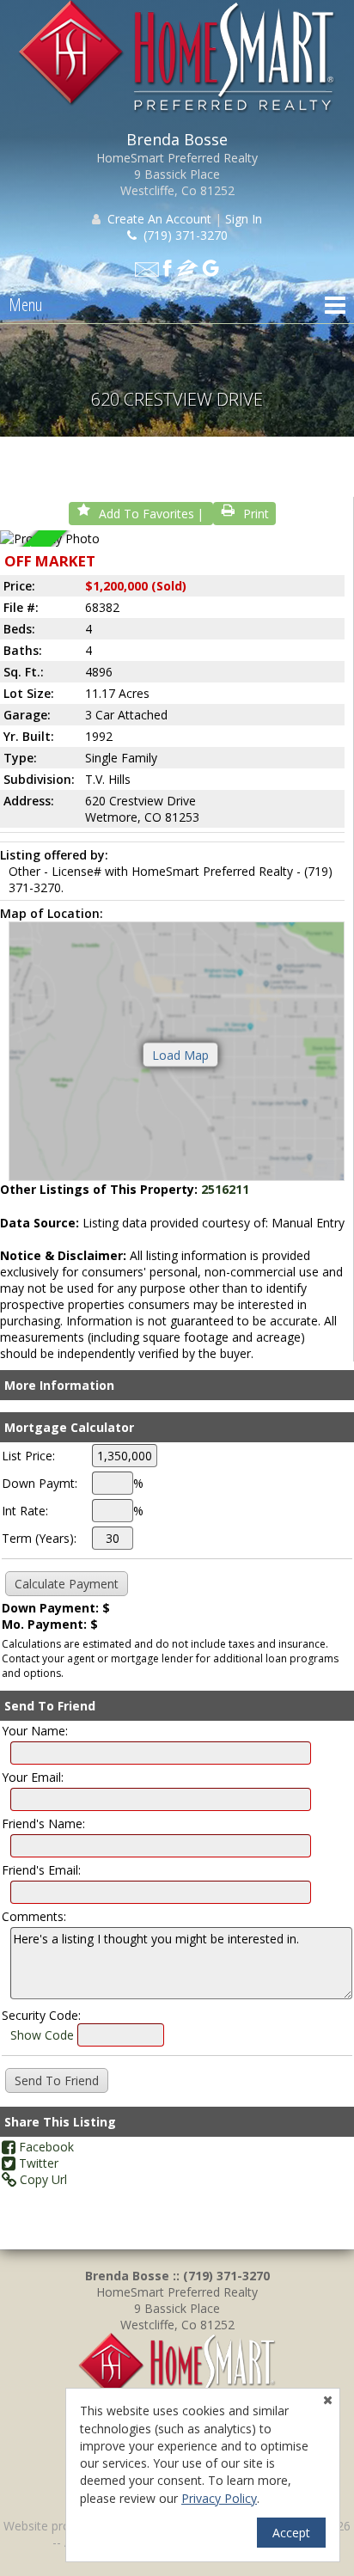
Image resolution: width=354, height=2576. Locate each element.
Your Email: (33, 1777)
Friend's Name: (43, 1823)
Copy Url (42, 2179)
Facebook (45, 2147)
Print (256, 514)
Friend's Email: (41, 1870)
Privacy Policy (219, 2498)
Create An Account (159, 219)
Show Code (42, 2035)
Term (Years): (39, 1538)
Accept (291, 2533)
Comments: (34, 1916)
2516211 (225, 1189)
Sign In (244, 219)
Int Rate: (25, 1511)
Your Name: (35, 1731)
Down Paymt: (40, 1483)
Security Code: (41, 2015)
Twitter (37, 2163)
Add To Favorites (146, 514)
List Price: (28, 1456)
